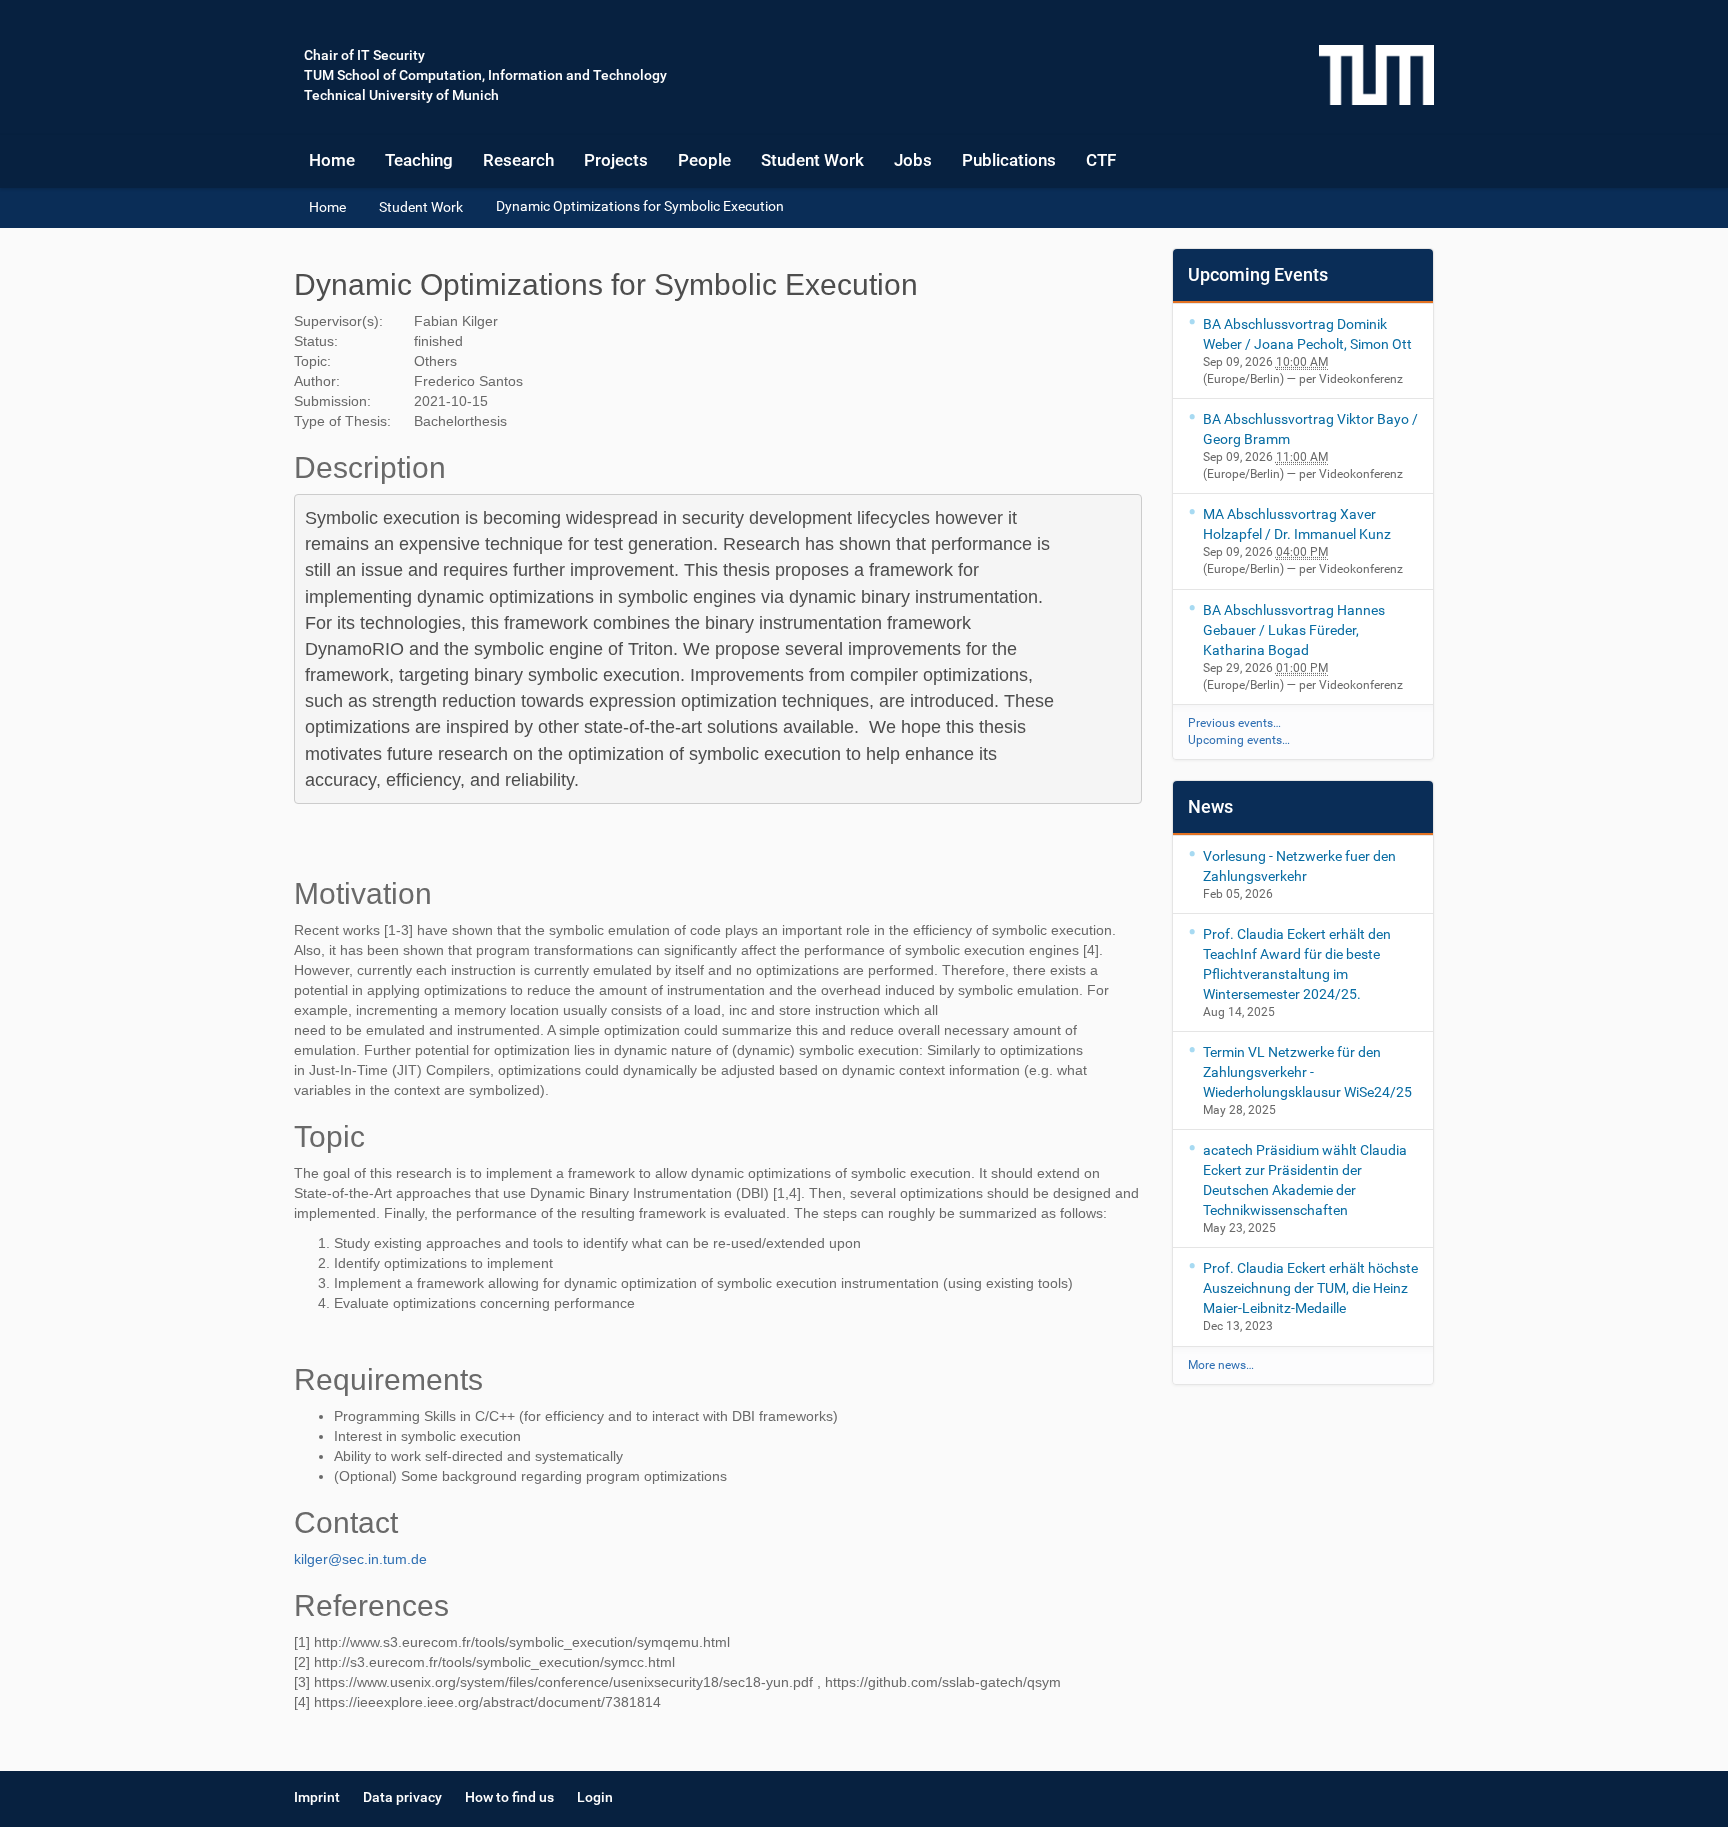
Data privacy (402, 1797)
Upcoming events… (1239, 740)
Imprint (317, 1797)
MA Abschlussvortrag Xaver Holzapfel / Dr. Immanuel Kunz (1297, 524)
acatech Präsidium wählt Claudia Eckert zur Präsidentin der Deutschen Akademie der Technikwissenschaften (1305, 1180)
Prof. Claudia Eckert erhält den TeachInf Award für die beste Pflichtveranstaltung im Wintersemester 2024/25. (1297, 964)
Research (518, 160)
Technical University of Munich (401, 95)
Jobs (913, 160)
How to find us (509, 1797)
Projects (616, 160)
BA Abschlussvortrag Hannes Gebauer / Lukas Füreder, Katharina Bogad (1294, 630)
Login (595, 1797)
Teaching (419, 160)
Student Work (812, 160)
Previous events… (1234, 723)
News (1210, 806)
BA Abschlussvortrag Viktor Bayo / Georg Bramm (1310, 429)
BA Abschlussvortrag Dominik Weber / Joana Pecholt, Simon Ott (1307, 334)
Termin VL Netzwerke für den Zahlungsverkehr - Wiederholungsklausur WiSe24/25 (1307, 1072)
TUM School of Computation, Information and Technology (485, 75)
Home (332, 160)
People (704, 160)
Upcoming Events (1258, 274)
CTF (1101, 160)
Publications (1009, 160)
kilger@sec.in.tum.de (360, 1559)
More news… (1221, 1365)
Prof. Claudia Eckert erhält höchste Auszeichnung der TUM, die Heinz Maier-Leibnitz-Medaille (1310, 1288)
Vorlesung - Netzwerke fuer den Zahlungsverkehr (1299, 866)
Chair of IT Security (364, 55)
